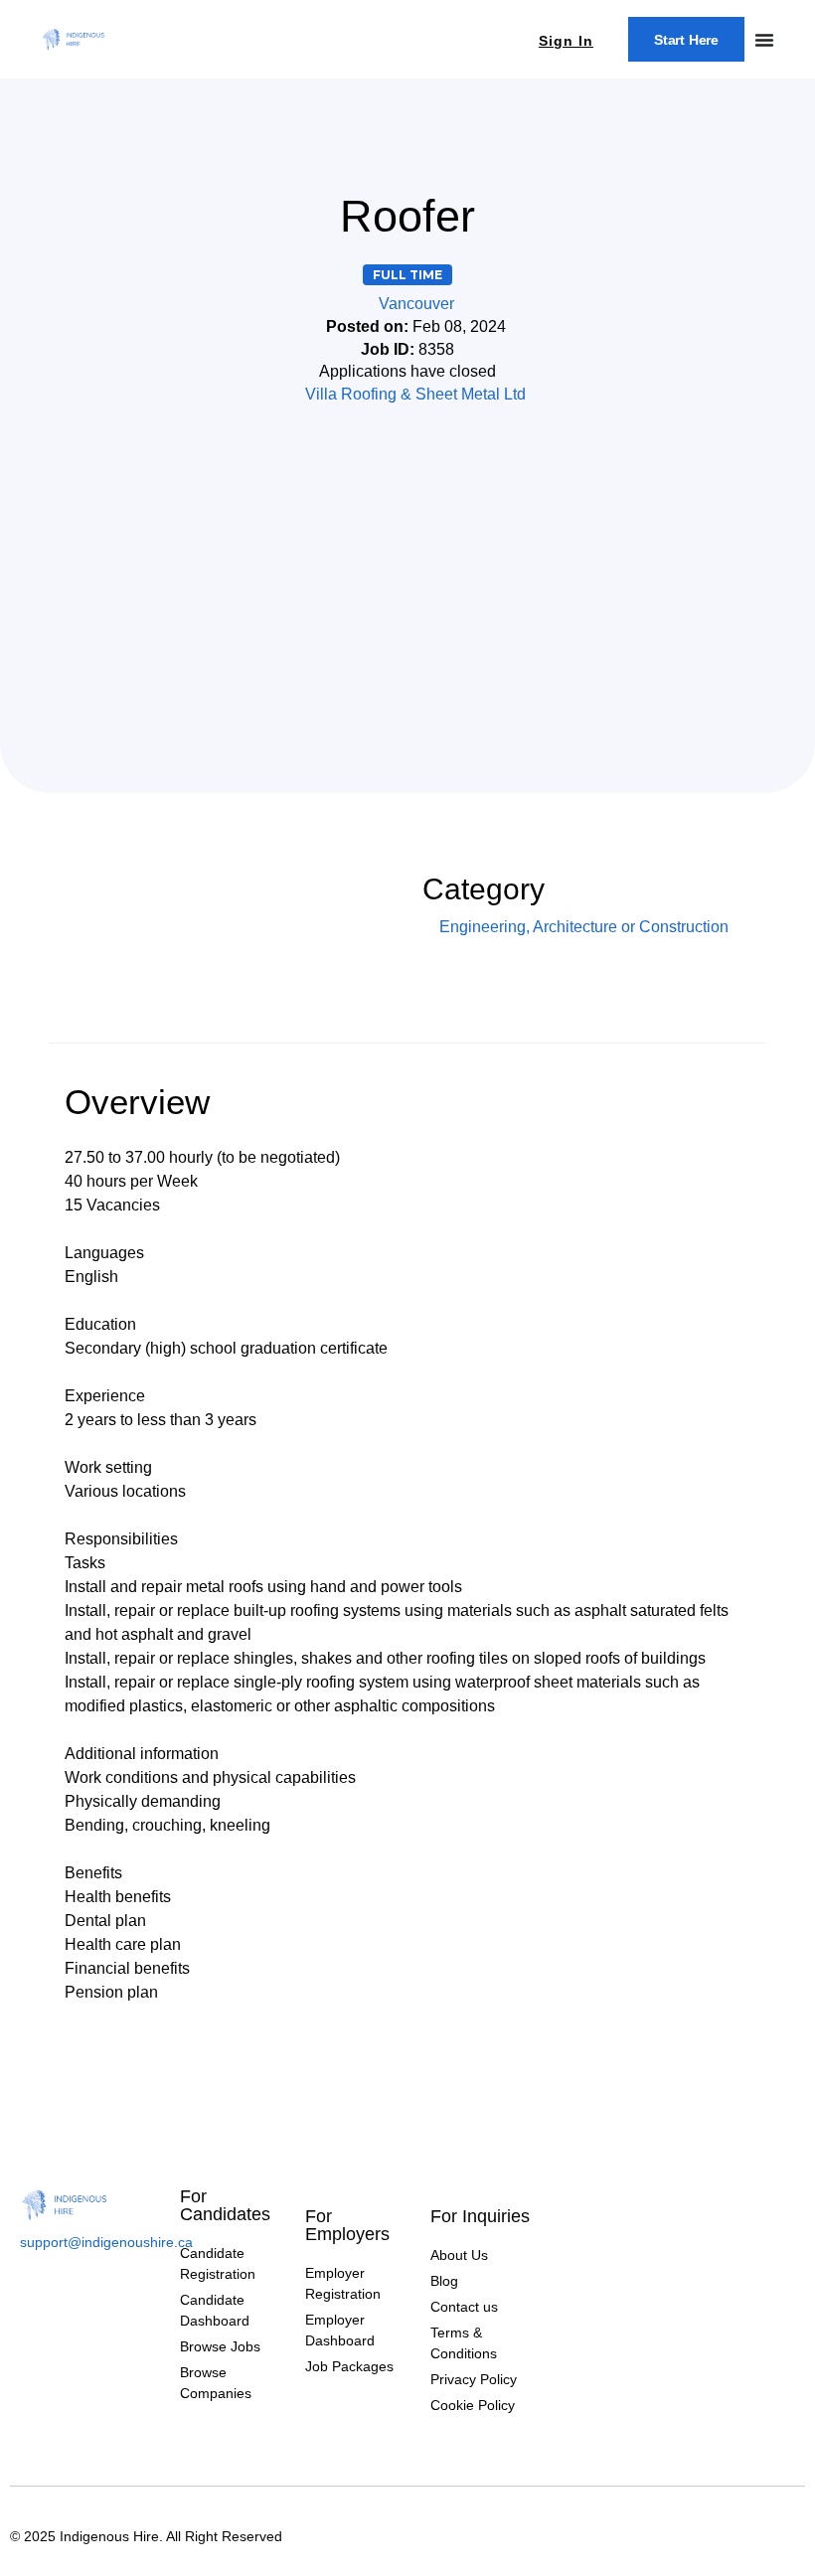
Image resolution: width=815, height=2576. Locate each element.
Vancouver (416, 304)
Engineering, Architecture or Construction (584, 927)
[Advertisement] (407, 564)
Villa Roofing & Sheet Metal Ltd (415, 394)
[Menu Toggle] (764, 40)
